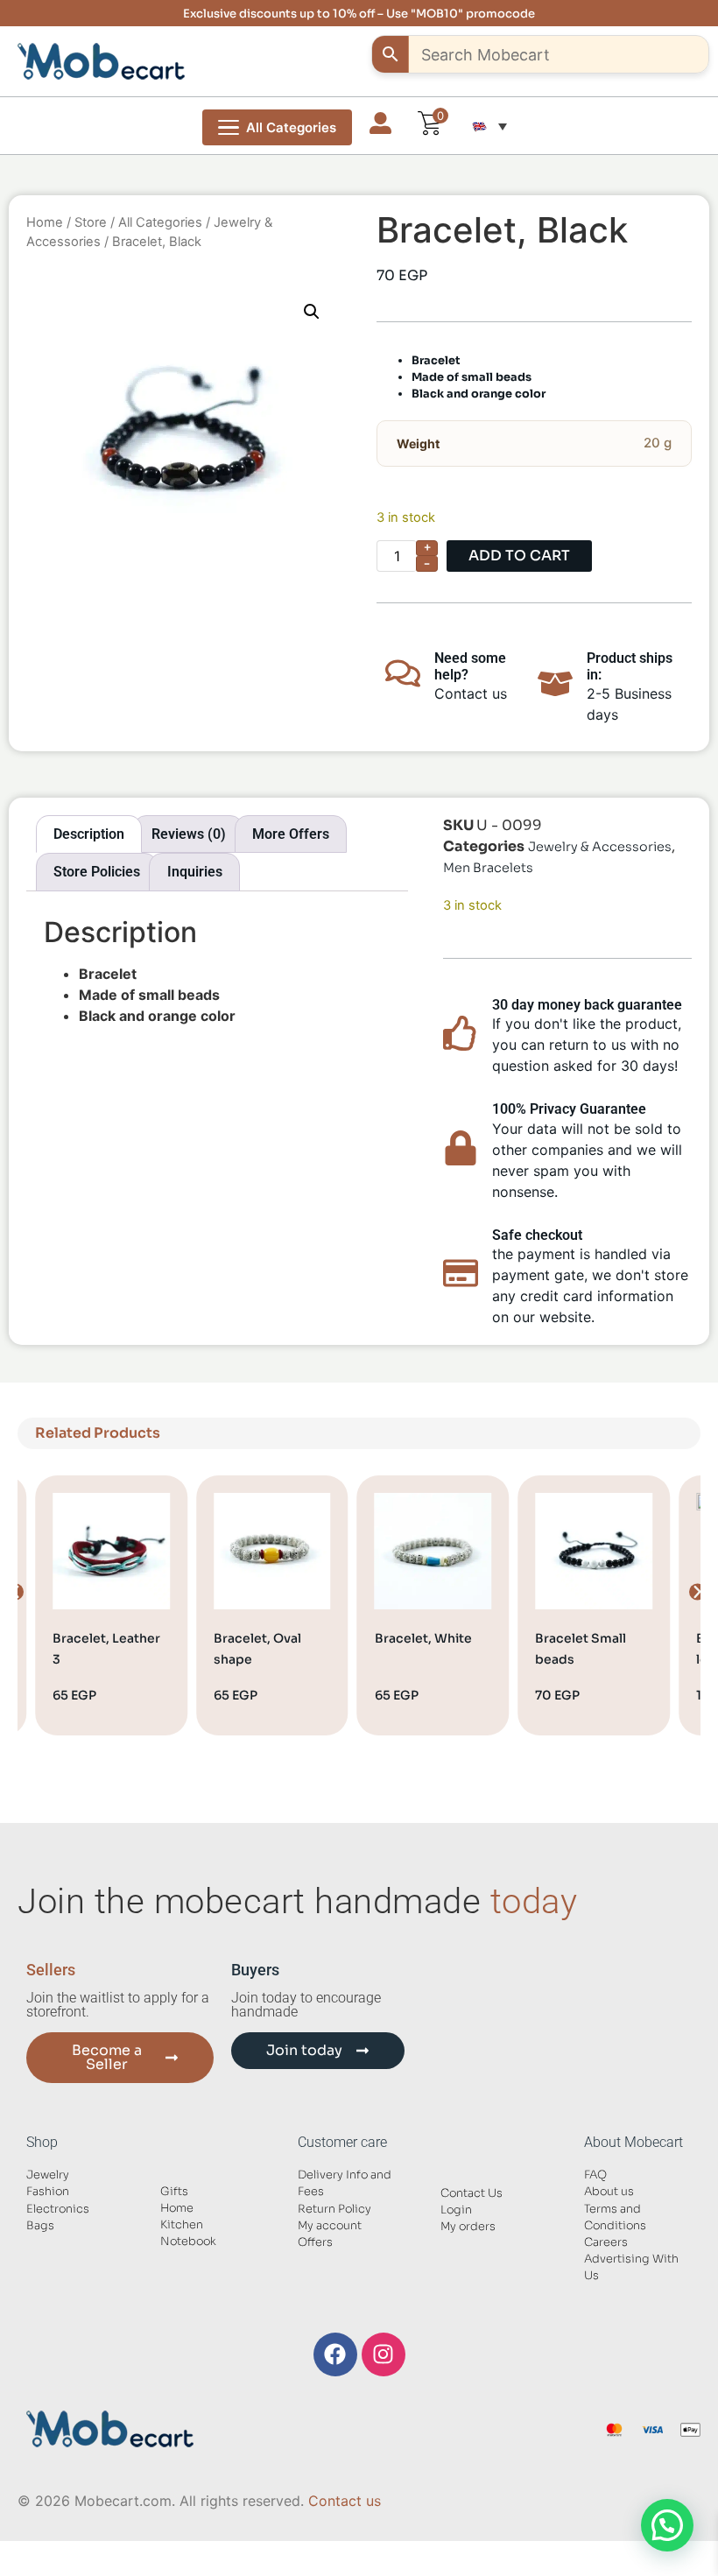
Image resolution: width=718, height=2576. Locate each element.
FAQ (595, 2175)
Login (456, 2210)
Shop (42, 2142)
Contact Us (472, 2193)
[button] (489, 125)
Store (91, 222)
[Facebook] (335, 2354)
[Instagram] (384, 2354)
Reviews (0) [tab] (189, 834)
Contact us (345, 2501)
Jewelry (48, 2175)
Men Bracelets (488, 868)
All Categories (160, 222)
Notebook (188, 2242)
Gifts (174, 2192)
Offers (315, 2242)
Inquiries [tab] (195, 872)
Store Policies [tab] (97, 872)
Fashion (48, 2192)
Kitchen (182, 2225)
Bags (40, 2226)
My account (330, 2226)
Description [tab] (89, 834)
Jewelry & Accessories (600, 847)
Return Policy (334, 2209)
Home (45, 222)
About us (609, 2192)
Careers (606, 2242)
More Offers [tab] (291, 834)
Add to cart (519, 556)
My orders (468, 2227)
